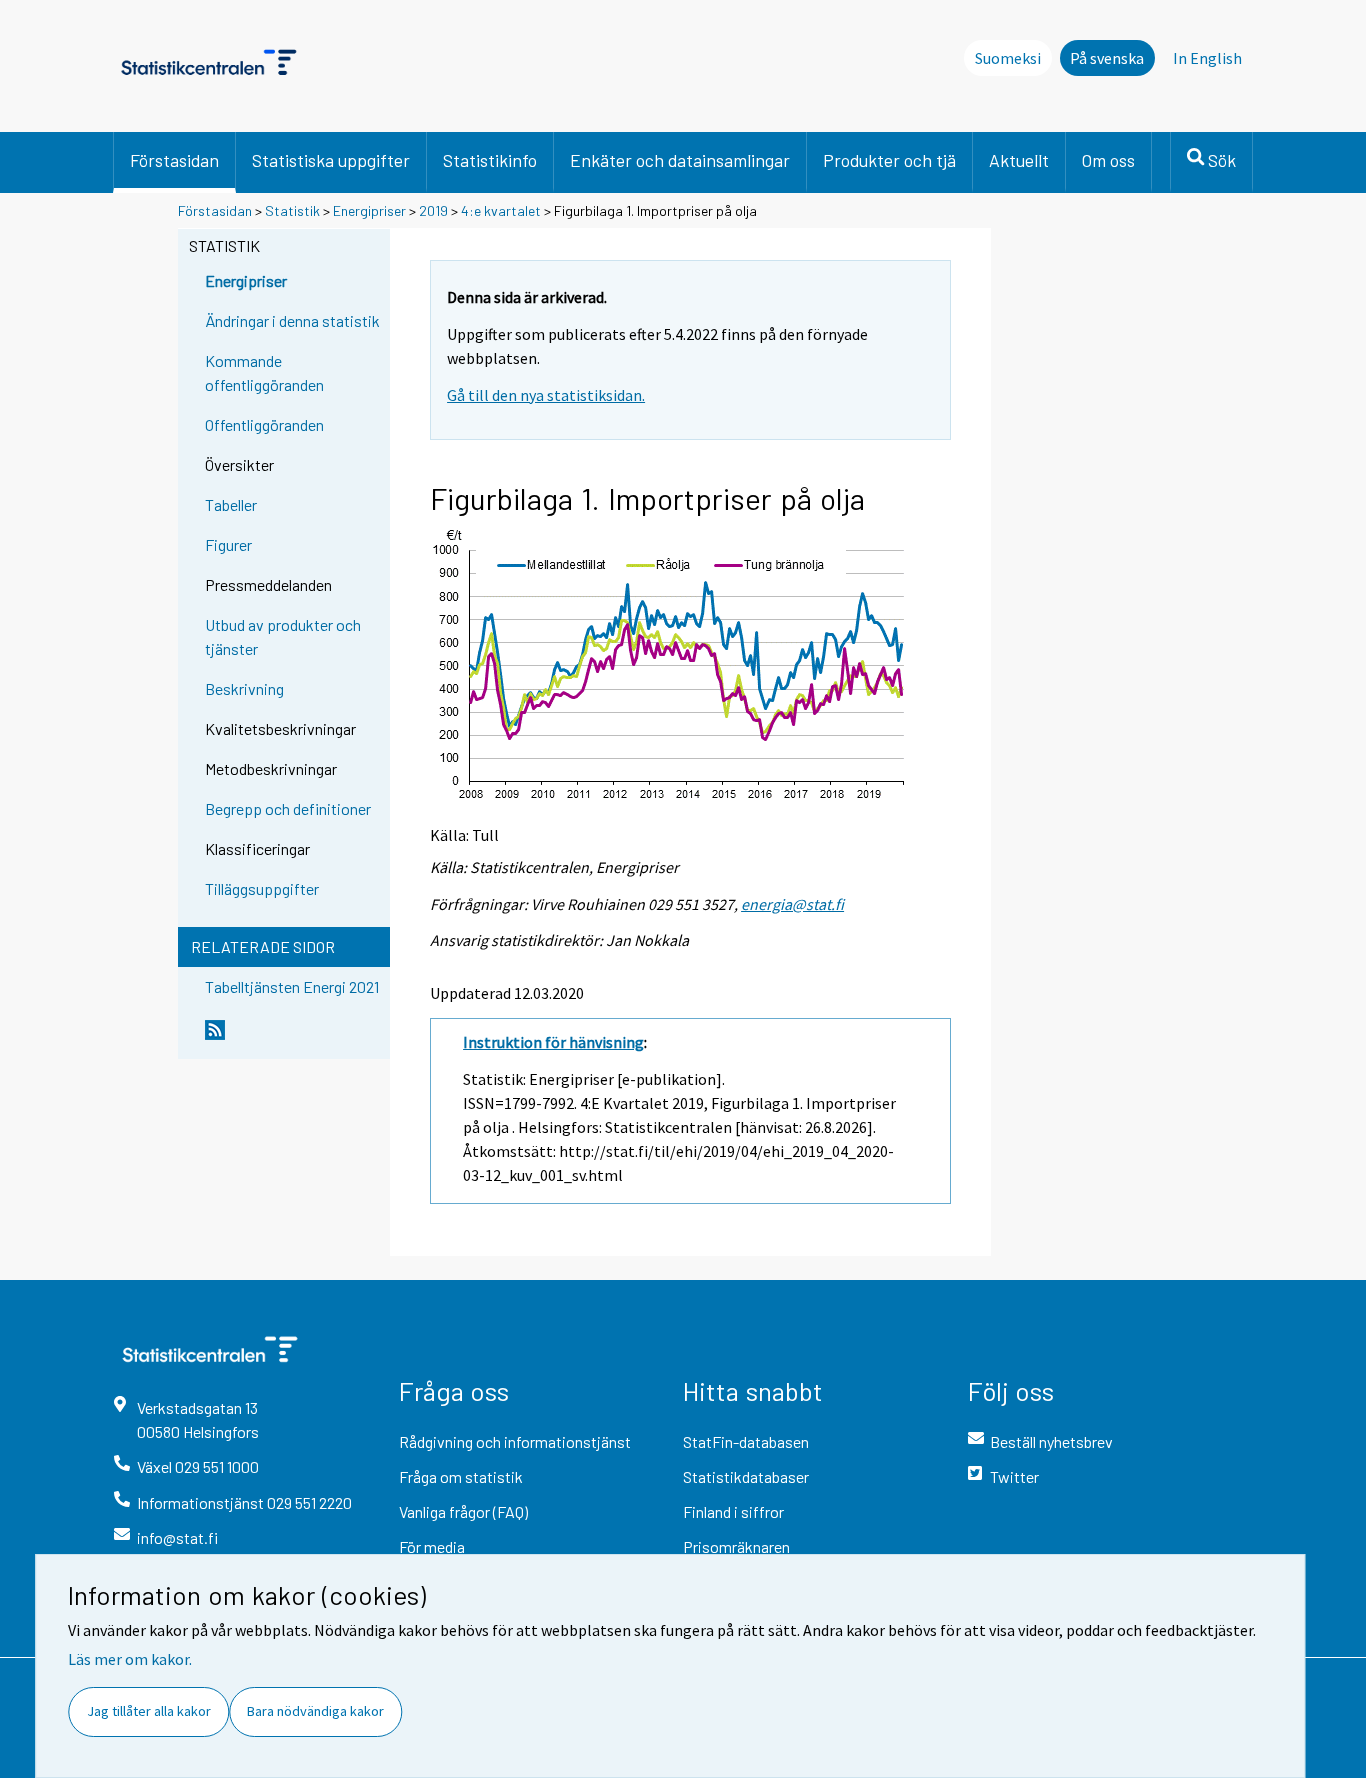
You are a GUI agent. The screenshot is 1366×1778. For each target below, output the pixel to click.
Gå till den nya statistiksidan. (546, 395)
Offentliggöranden (264, 424)
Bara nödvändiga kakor (315, 1711)
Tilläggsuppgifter (262, 888)
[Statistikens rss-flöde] (293, 1038)
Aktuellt (1019, 160)
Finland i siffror (733, 1511)
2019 (433, 210)
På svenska (1107, 58)
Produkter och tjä (889, 160)
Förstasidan (174, 160)
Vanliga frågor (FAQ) (463, 1511)
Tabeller (231, 504)
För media (432, 1546)
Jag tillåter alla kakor (149, 1711)
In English (1207, 58)
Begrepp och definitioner (288, 808)
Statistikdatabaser (746, 1476)
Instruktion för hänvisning (553, 1042)
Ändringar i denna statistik (292, 320)
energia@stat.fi (792, 904)
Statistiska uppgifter (331, 160)
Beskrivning (244, 688)
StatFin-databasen (746, 1441)
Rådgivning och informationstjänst (515, 1441)
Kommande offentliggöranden (264, 372)
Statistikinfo (490, 160)
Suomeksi (1008, 58)
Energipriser (369, 210)
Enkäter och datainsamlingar (680, 160)
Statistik (292, 210)
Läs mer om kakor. (130, 1659)
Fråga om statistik (461, 1476)
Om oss (1108, 160)
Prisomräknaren (736, 1546)
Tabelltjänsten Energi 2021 (292, 986)
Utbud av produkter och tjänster (283, 636)
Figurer (228, 544)
